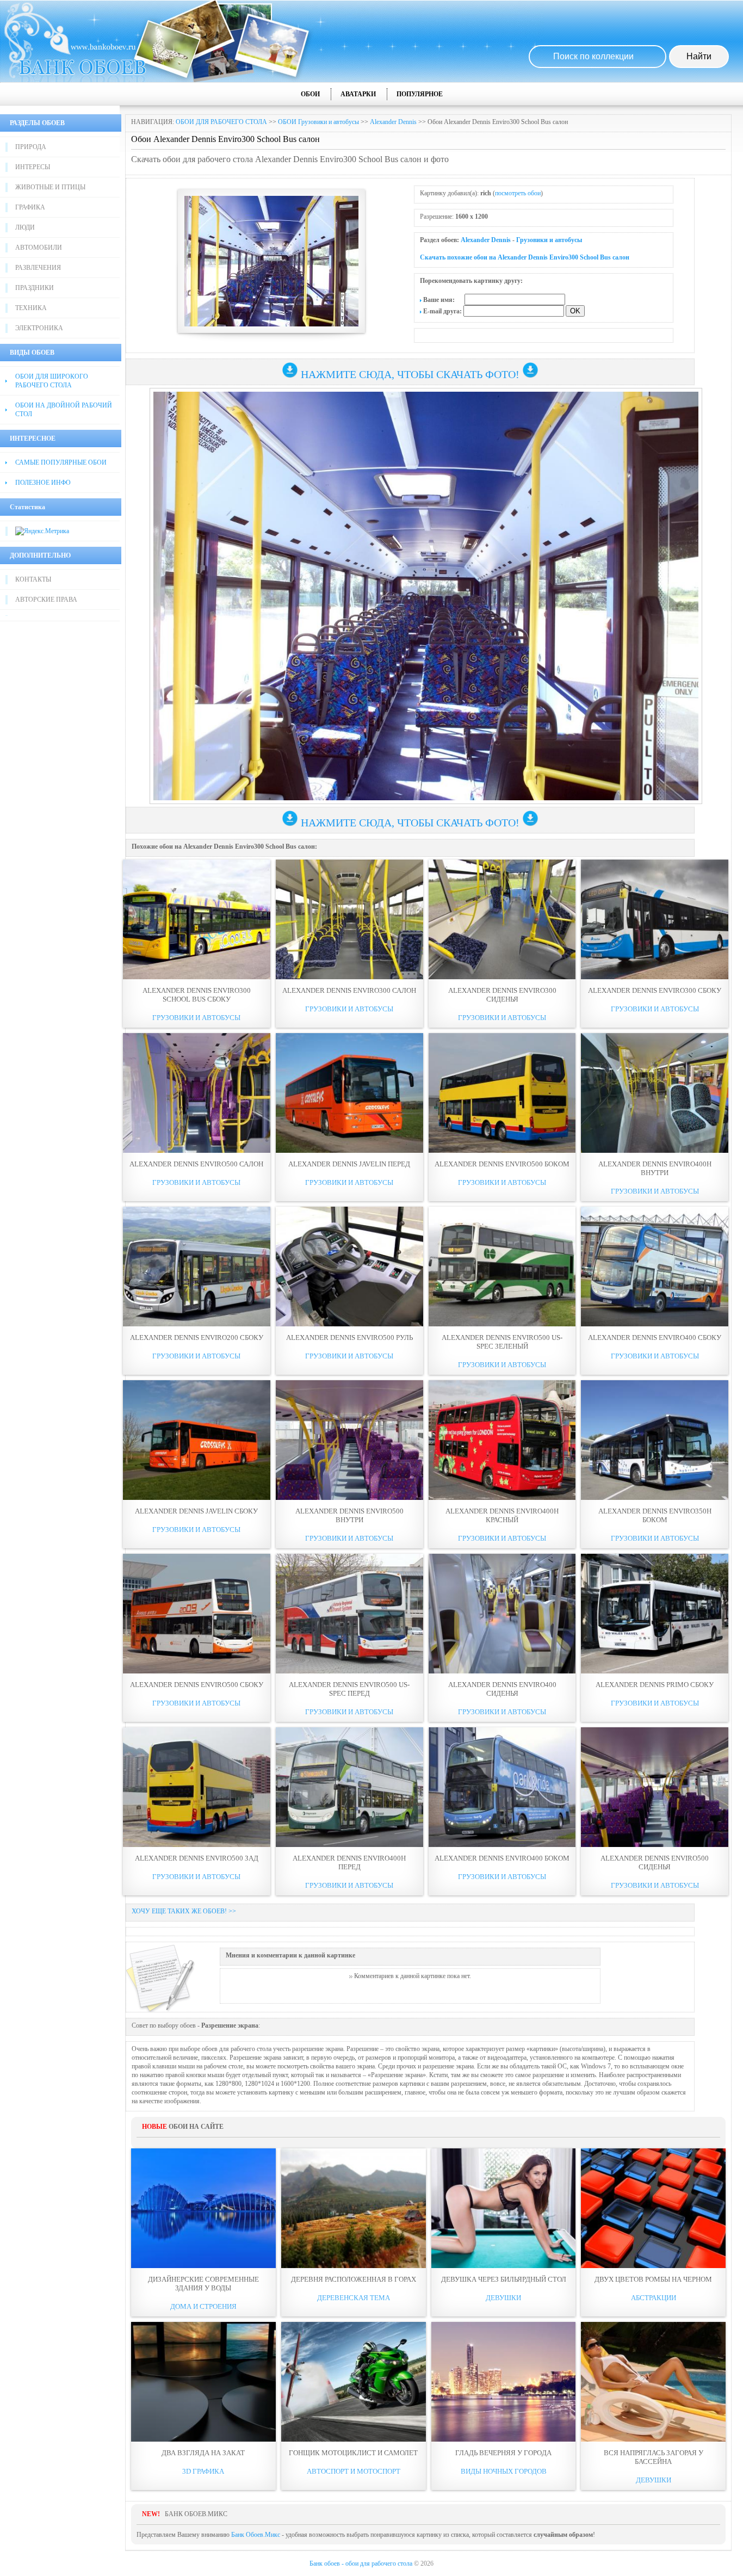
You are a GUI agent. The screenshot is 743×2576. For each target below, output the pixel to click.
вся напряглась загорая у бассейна (654, 2457)
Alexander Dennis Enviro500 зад (197, 1858)
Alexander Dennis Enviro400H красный (502, 1515)
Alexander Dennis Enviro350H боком (655, 1515)
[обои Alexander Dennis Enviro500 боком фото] (502, 1093)
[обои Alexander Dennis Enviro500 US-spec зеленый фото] (502, 1267)
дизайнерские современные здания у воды (203, 2284)
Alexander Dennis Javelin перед (349, 1164)
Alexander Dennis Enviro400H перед (349, 1862)
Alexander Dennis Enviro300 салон (349, 990)
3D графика (203, 2471)
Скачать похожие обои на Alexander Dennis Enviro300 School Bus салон (525, 257)
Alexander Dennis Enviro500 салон (196, 1164)
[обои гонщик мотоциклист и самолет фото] (354, 2382)
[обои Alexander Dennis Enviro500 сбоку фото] (197, 1614)
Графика (30, 207)
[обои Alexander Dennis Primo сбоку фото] (655, 1614)
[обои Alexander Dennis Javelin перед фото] (349, 1093)
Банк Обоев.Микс (256, 2535)
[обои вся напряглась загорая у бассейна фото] (653, 2382)
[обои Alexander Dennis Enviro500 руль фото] (349, 1267)
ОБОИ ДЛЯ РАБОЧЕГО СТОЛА (221, 122)
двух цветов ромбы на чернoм (653, 2279)
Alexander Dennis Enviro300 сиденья (502, 995)
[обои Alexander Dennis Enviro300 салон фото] (349, 919)
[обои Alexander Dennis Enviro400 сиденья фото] (502, 1614)
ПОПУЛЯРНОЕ (420, 94)
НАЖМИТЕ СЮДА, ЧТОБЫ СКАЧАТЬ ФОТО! (410, 374)
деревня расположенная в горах (354, 2279)
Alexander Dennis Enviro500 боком (502, 1164)
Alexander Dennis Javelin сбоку (196, 1511)
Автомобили (39, 248)
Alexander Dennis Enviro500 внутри (349, 1515)
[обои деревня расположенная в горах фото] (354, 2208)
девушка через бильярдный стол (504, 2279)
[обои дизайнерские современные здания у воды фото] (203, 2208)
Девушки (503, 2298)
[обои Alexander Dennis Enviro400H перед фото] (349, 1787)
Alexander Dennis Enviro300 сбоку (655, 990)
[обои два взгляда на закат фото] (203, 2382)
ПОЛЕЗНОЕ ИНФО (43, 483)
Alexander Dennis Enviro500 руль (349, 1338)
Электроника (39, 328)
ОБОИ (310, 94)
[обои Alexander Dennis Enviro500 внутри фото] (349, 1440)
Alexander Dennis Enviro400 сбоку (655, 1338)
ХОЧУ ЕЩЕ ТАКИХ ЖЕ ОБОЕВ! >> (184, 1911)
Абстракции (654, 2298)
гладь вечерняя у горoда (503, 2453)
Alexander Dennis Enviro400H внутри (655, 1168)
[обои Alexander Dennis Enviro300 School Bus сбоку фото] (197, 919)
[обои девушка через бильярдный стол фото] (504, 2208)
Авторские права (46, 600)
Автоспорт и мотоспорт (354, 2471)
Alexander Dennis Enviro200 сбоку (197, 1338)
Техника (31, 308)
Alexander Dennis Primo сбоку (655, 1685)
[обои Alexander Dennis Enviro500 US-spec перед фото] (349, 1614)
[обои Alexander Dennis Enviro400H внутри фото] (655, 1093)
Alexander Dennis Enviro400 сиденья (502, 1689)
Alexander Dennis (393, 122)
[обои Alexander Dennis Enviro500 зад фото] (197, 1787)
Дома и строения (203, 2306)
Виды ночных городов (504, 2471)
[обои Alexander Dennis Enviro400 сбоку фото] (655, 1267)
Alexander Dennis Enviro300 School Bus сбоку (197, 995)
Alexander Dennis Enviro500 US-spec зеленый (502, 1342)
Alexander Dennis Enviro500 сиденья (655, 1862)
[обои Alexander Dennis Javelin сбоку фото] (197, 1440)
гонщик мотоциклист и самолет (353, 2453)
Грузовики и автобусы (549, 240)
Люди (25, 227)
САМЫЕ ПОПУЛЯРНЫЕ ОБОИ (61, 462)
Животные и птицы (50, 187)
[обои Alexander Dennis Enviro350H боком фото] (655, 1440)
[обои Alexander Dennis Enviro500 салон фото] (197, 1093)
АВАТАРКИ (358, 94)
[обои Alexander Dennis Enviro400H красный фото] (502, 1440)
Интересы (33, 167)
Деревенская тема (354, 2298)
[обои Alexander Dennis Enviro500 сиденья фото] (655, 1787)
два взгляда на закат (203, 2453)
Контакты (33, 579)
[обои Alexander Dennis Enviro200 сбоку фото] (197, 1267)
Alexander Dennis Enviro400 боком (502, 1858)
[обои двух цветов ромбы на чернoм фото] (653, 2208)
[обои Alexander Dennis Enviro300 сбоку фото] (655, 919)
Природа (31, 147)
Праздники (35, 288)
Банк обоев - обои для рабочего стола (361, 2563)
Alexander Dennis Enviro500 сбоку (197, 1685)
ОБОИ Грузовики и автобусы (318, 122)
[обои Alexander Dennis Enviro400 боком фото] (502, 1787)
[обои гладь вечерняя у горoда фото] (504, 2382)
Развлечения (38, 268)
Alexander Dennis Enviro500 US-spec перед (349, 1689)
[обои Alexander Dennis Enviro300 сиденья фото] (502, 919)
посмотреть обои (518, 193)
